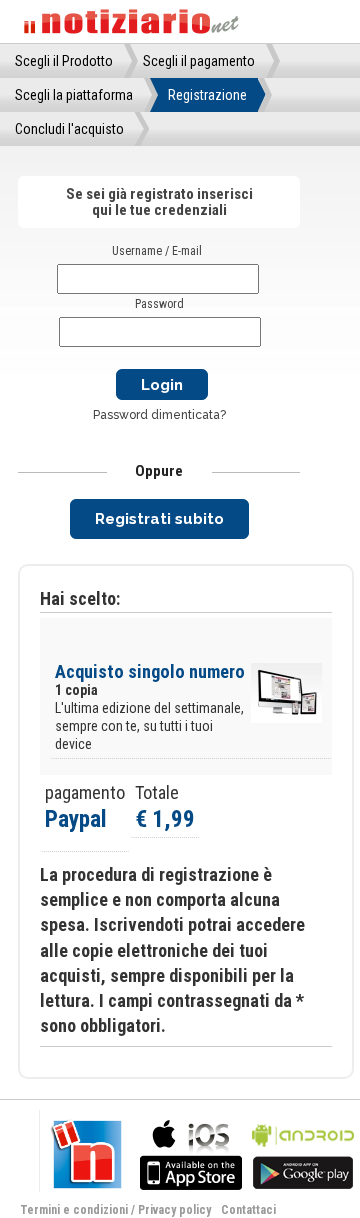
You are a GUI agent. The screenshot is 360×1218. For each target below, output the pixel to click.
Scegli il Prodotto (64, 61)
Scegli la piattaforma (74, 95)
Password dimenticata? (159, 415)
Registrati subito (159, 519)
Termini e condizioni (74, 1210)
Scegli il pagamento (199, 61)
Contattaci (248, 1210)
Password (159, 304)
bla (191, 1152)
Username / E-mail (157, 251)
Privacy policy (174, 1210)
